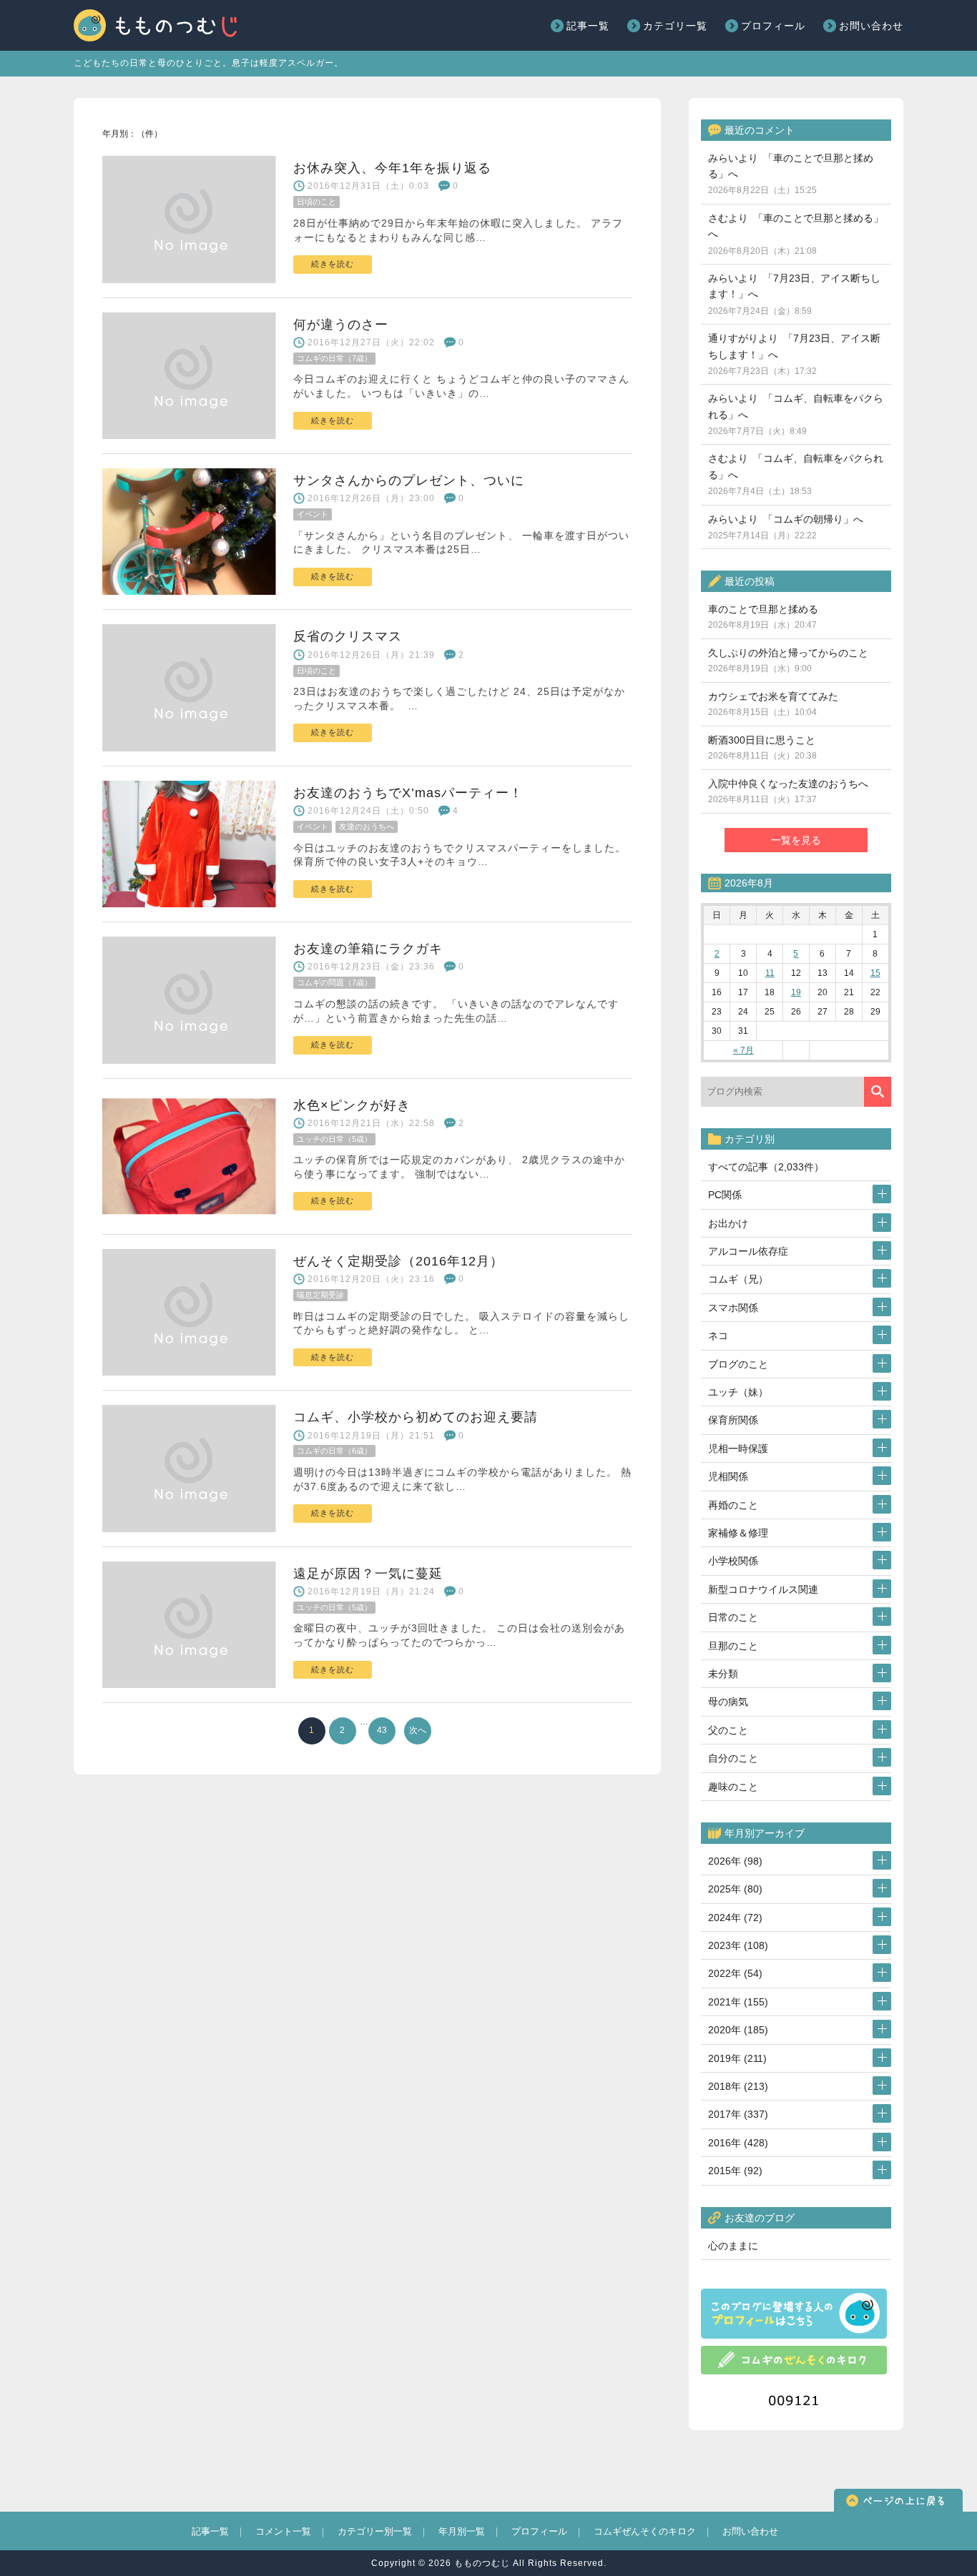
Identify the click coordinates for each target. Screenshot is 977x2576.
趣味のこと (733, 1787)
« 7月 (743, 1050)
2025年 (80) (735, 1889)
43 (382, 1730)
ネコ (718, 1336)
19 (796, 992)
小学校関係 (733, 1561)
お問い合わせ (871, 26)
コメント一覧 (283, 2531)
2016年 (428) (738, 2143)
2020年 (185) (738, 2030)
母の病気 (728, 1702)
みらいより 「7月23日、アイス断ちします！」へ (794, 294)
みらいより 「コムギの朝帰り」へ (786, 527)
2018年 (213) (738, 2086)
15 (875, 973)
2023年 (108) (738, 1945)
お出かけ (728, 1223)
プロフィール (773, 26)
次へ (418, 1730)
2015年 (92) (735, 2171)
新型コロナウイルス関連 (763, 1589)
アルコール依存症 (748, 1251)
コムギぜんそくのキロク (645, 2531)
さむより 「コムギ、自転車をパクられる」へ (796, 474)
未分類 (723, 1674)
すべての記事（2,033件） (766, 1167)
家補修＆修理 (738, 1533)
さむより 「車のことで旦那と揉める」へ (796, 234)
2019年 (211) (737, 2058)
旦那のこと (733, 1646)
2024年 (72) (735, 1918)
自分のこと (733, 1758)
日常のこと (733, 1617)
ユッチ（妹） (738, 1392)
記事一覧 (588, 26)
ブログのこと (738, 1364)
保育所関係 (733, 1420)
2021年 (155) (738, 2002)
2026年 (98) (735, 1861)
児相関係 (728, 1476)
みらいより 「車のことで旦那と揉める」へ (791, 174)
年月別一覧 (462, 2531)
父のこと (728, 1730)
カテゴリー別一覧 (375, 2531)
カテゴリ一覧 (675, 26)
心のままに (733, 2246)
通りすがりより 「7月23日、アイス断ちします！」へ (794, 354)
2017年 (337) (738, 2114)
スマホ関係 (733, 1308)
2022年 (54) (735, 1973)
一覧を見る (796, 840)
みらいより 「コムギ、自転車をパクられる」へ (796, 414)
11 (770, 973)
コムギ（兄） (738, 1279)
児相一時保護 (738, 1449)
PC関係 (725, 1195)
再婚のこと (733, 1505)
